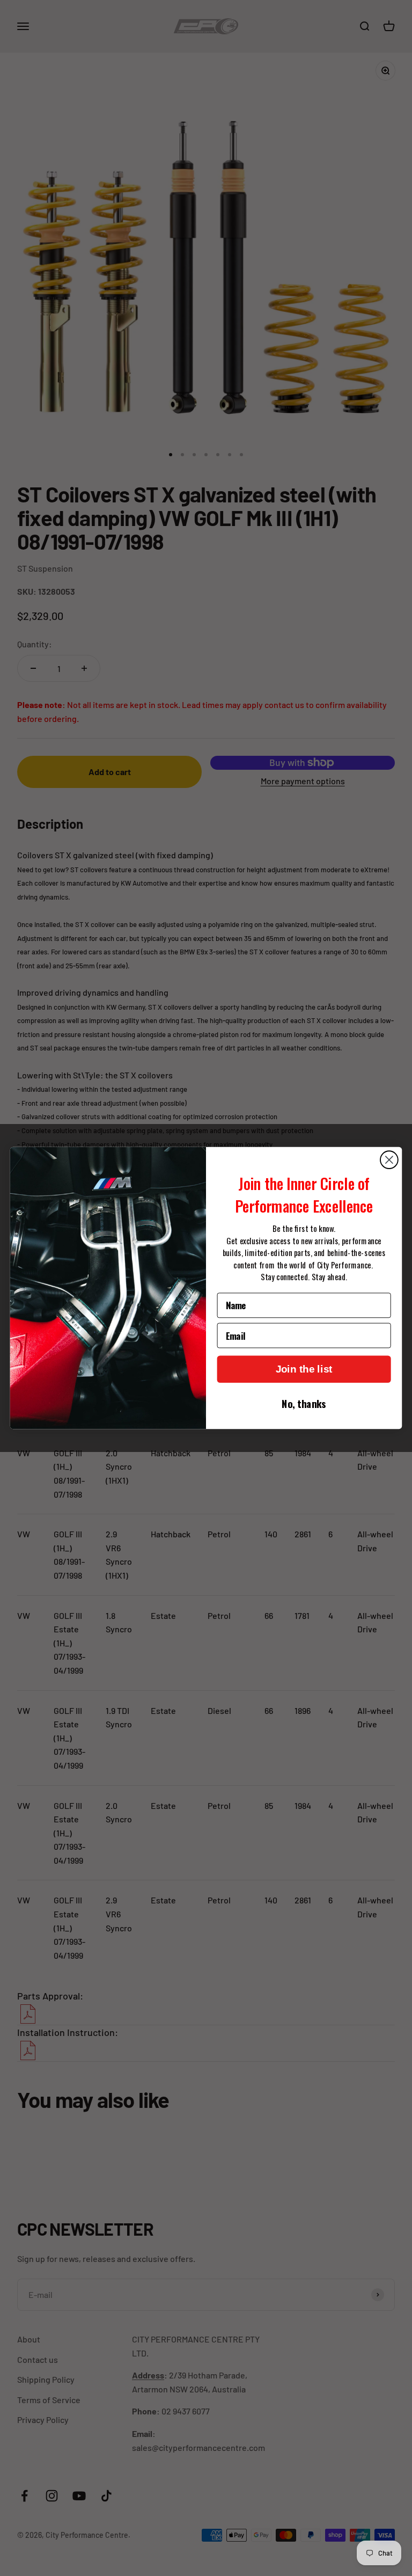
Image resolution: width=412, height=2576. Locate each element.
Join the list (304, 1369)
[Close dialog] (389, 1160)
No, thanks (304, 1403)
